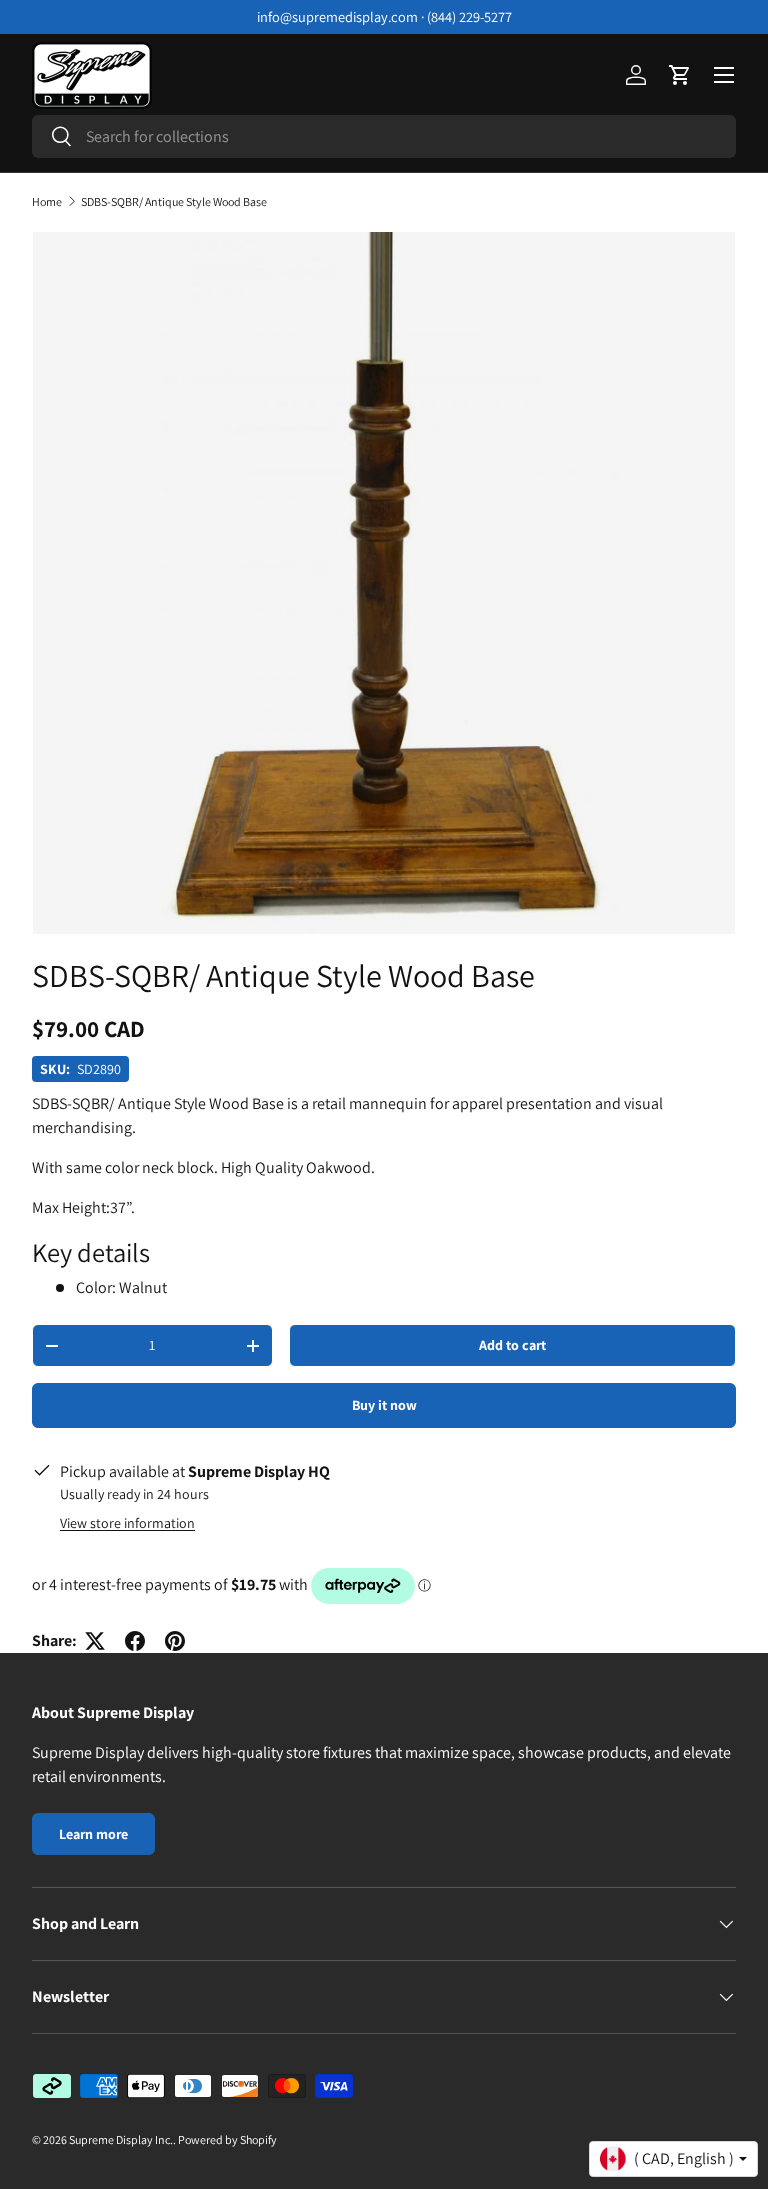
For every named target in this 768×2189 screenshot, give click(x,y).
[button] (680, 75)
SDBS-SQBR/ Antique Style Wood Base (174, 202)
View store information (127, 1523)
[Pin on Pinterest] (175, 1641)
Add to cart (512, 1345)
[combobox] (384, 136)
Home (47, 202)
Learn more (93, 1834)
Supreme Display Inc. (121, 2139)
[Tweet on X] (95, 1641)
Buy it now (384, 1405)
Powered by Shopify (227, 2139)
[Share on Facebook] (135, 1641)
